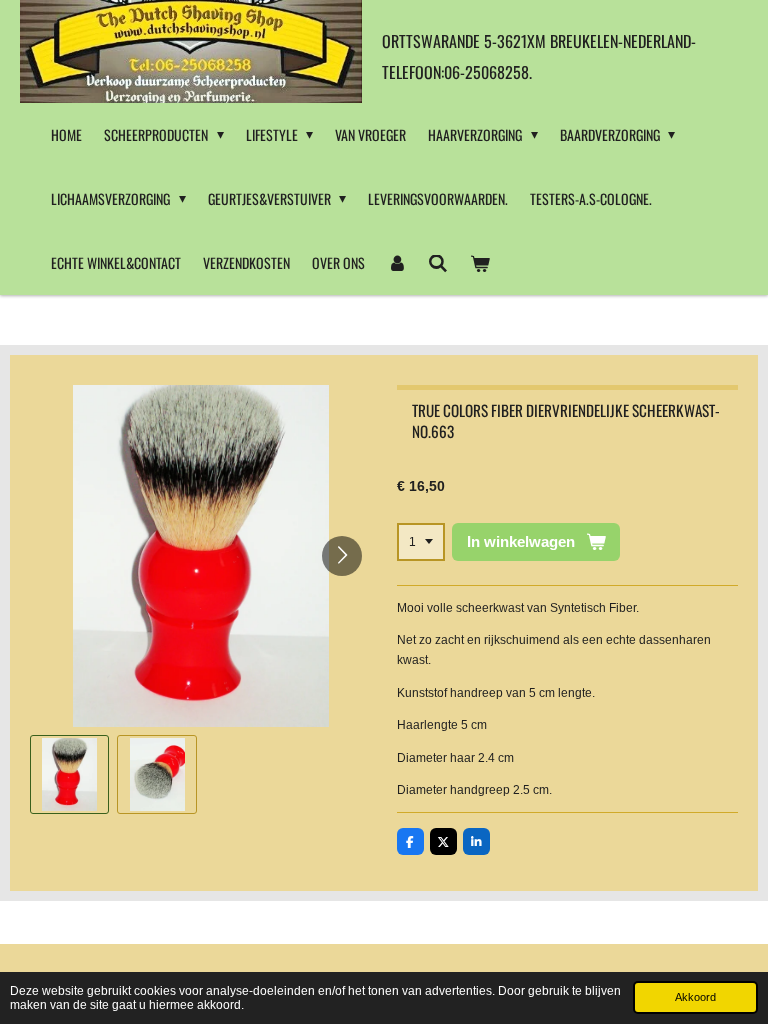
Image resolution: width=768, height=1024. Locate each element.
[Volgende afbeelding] (342, 556)
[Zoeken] (439, 263)
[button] (69, 774)
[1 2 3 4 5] (421, 542)
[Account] (397, 263)
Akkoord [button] (695, 997)
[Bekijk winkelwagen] (480, 263)
